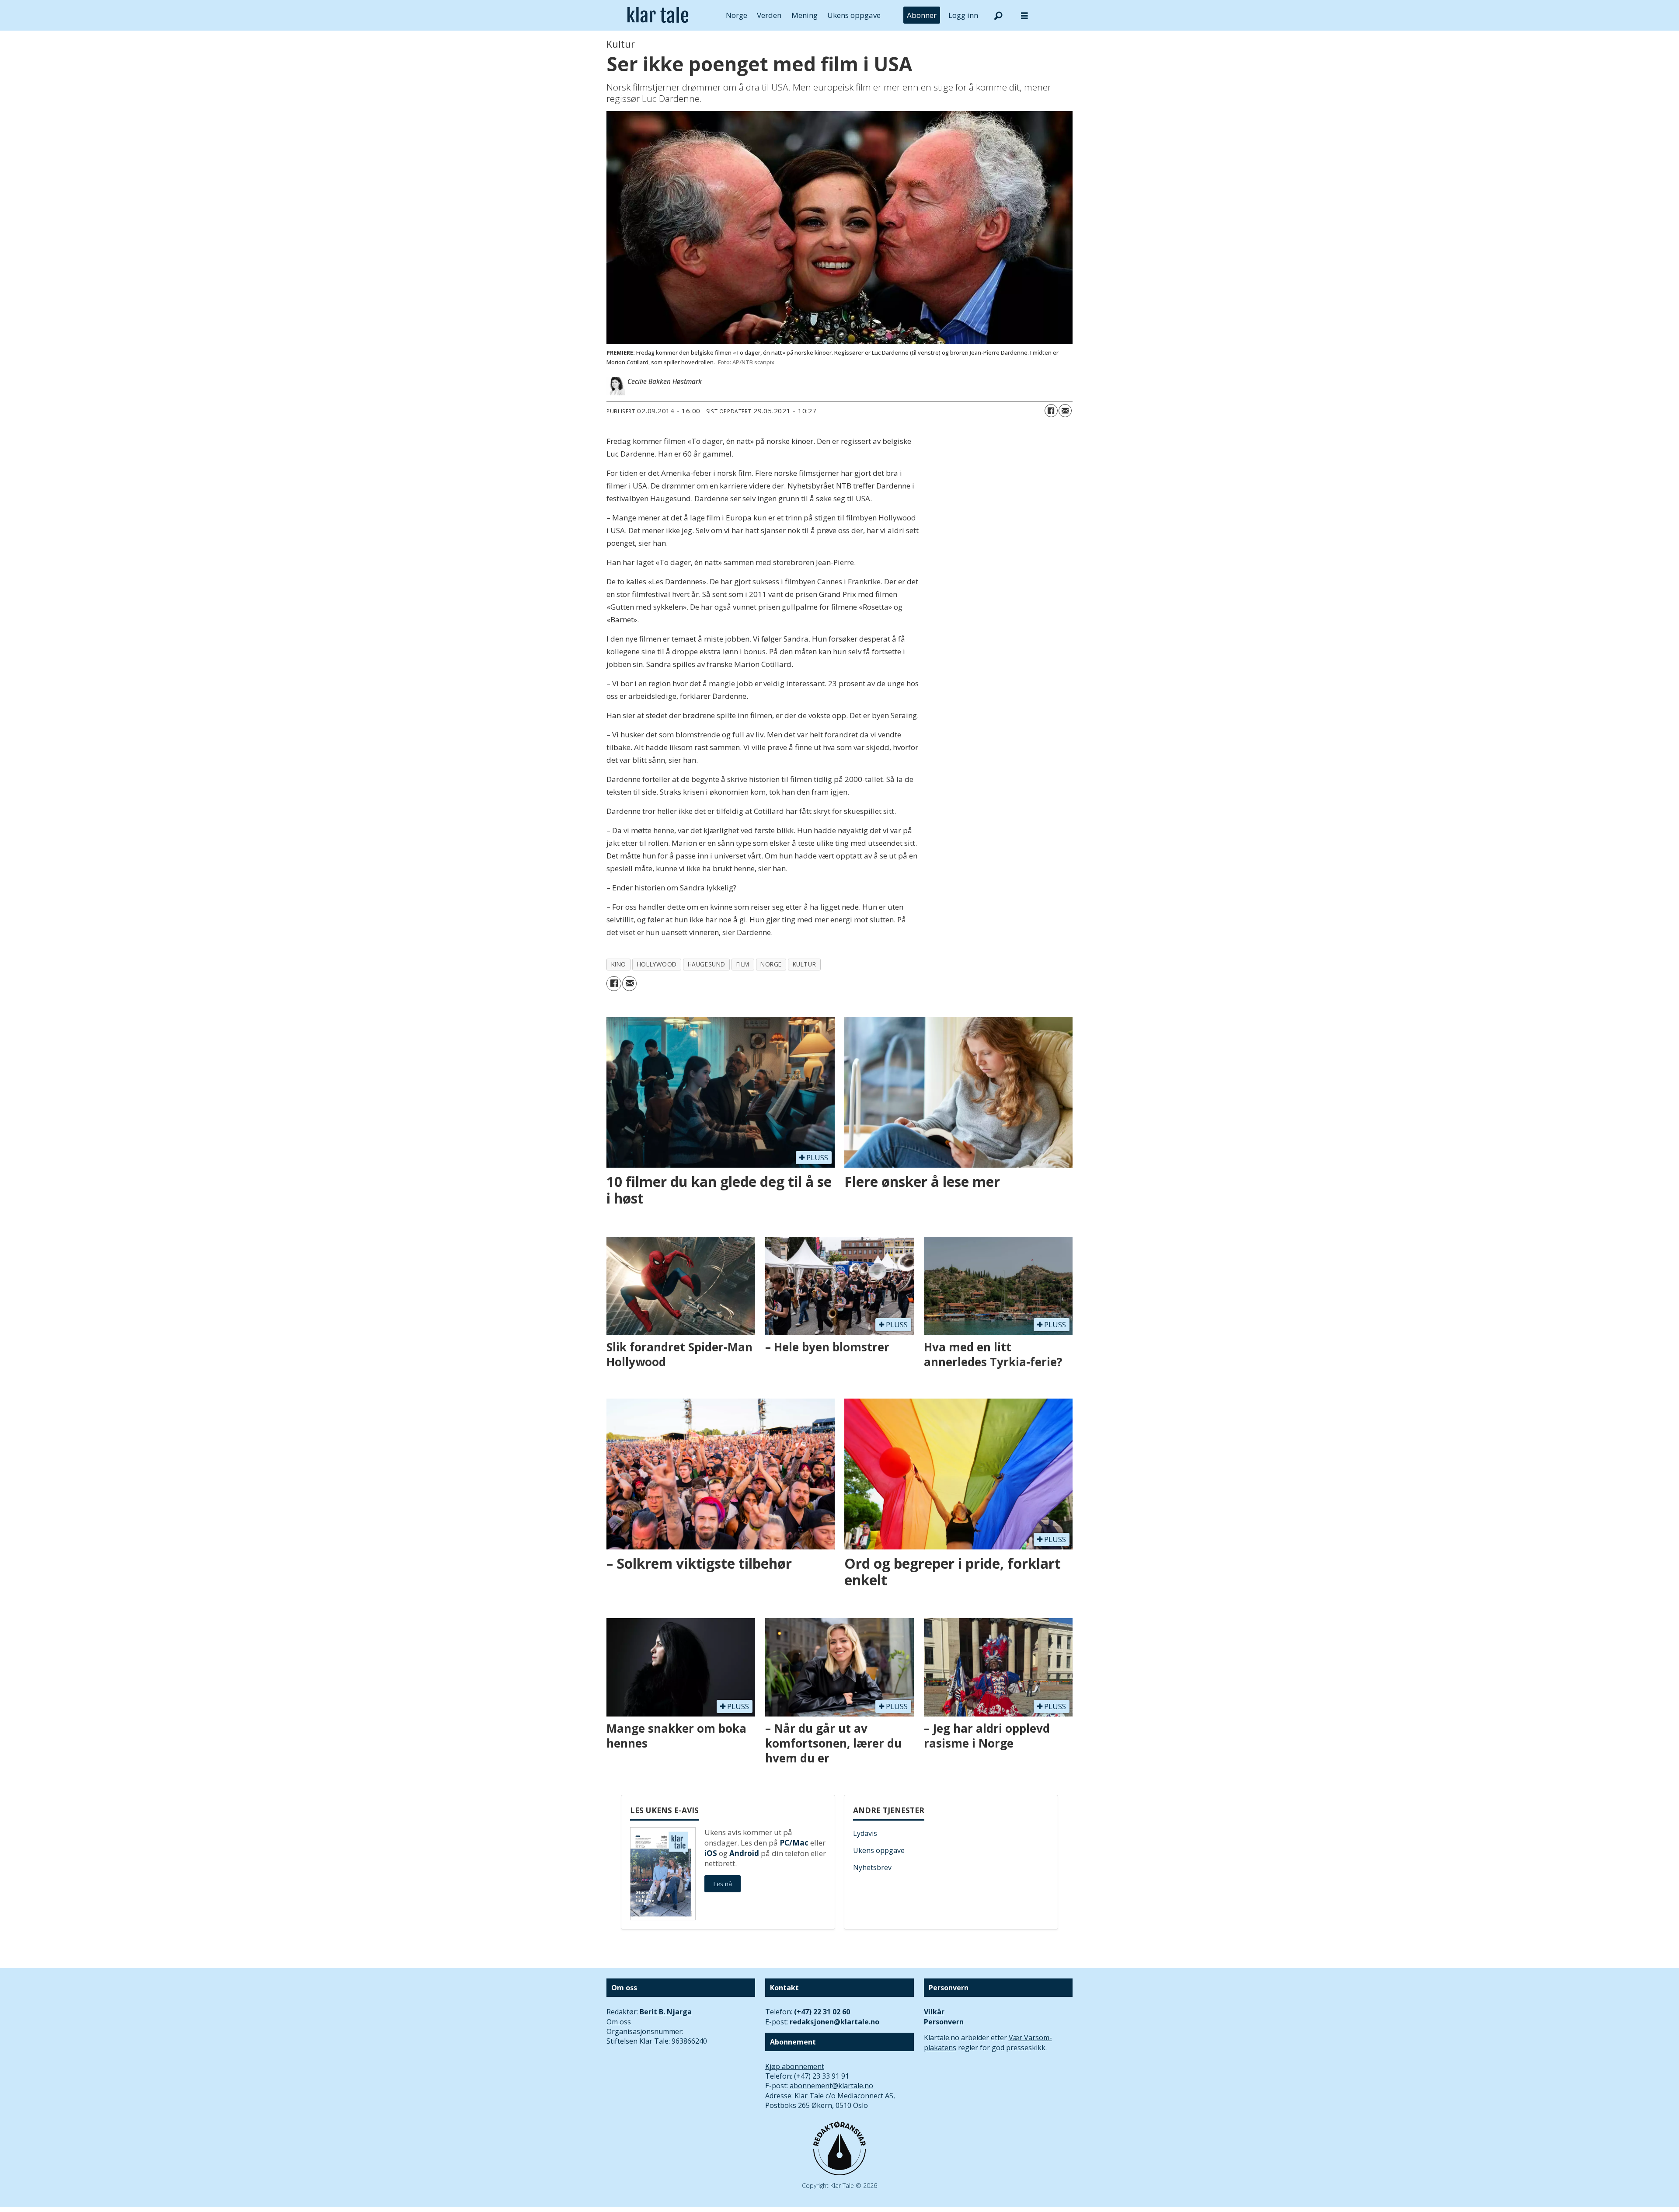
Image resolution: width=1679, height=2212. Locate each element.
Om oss (619, 2022)
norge (771, 964)
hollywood (657, 964)
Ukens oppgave (854, 15)
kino (619, 964)
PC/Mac (794, 1843)
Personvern (944, 2022)
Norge (737, 15)
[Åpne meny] (1024, 16)
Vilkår (934, 2012)
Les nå (723, 1884)
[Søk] (998, 15)
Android (744, 1853)
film (743, 964)
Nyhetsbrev (872, 1867)
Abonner (922, 15)
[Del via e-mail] (1065, 411)
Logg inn (963, 15)
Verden (769, 15)
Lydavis (865, 1833)
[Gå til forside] (658, 15)
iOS (711, 1853)
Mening (805, 15)
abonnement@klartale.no (831, 2086)
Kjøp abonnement (795, 2066)
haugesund (707, 964)
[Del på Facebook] (1051, 411)
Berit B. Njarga (666, 2012)
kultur (804, 964)
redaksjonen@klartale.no (834, 2022)
